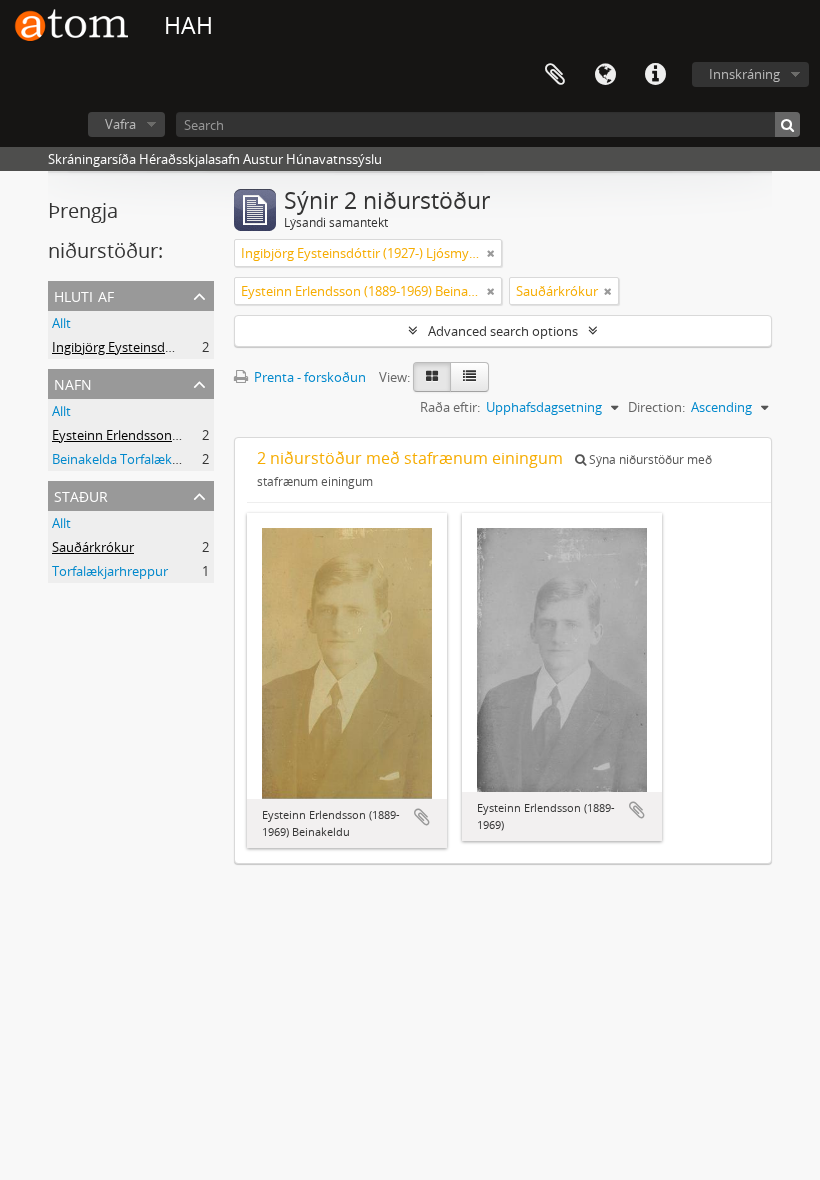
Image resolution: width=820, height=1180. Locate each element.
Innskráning (744, 74)
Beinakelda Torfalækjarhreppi (139, 459)
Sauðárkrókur (93, 547)
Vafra (120, 124)
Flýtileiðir (655, 75)
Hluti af (84, 294)
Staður (81, 494)
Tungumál (605, 75)
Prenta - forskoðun (308, 377)
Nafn (73, 382)
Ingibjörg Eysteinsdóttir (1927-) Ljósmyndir (178, 347)
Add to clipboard (422, 817)
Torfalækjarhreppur (110, 571)
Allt (61, 323)
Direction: (656, 407)
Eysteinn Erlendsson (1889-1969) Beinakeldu (182, 435)
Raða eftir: (450, 407)
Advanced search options (503, 331)
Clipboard (555, 75)
